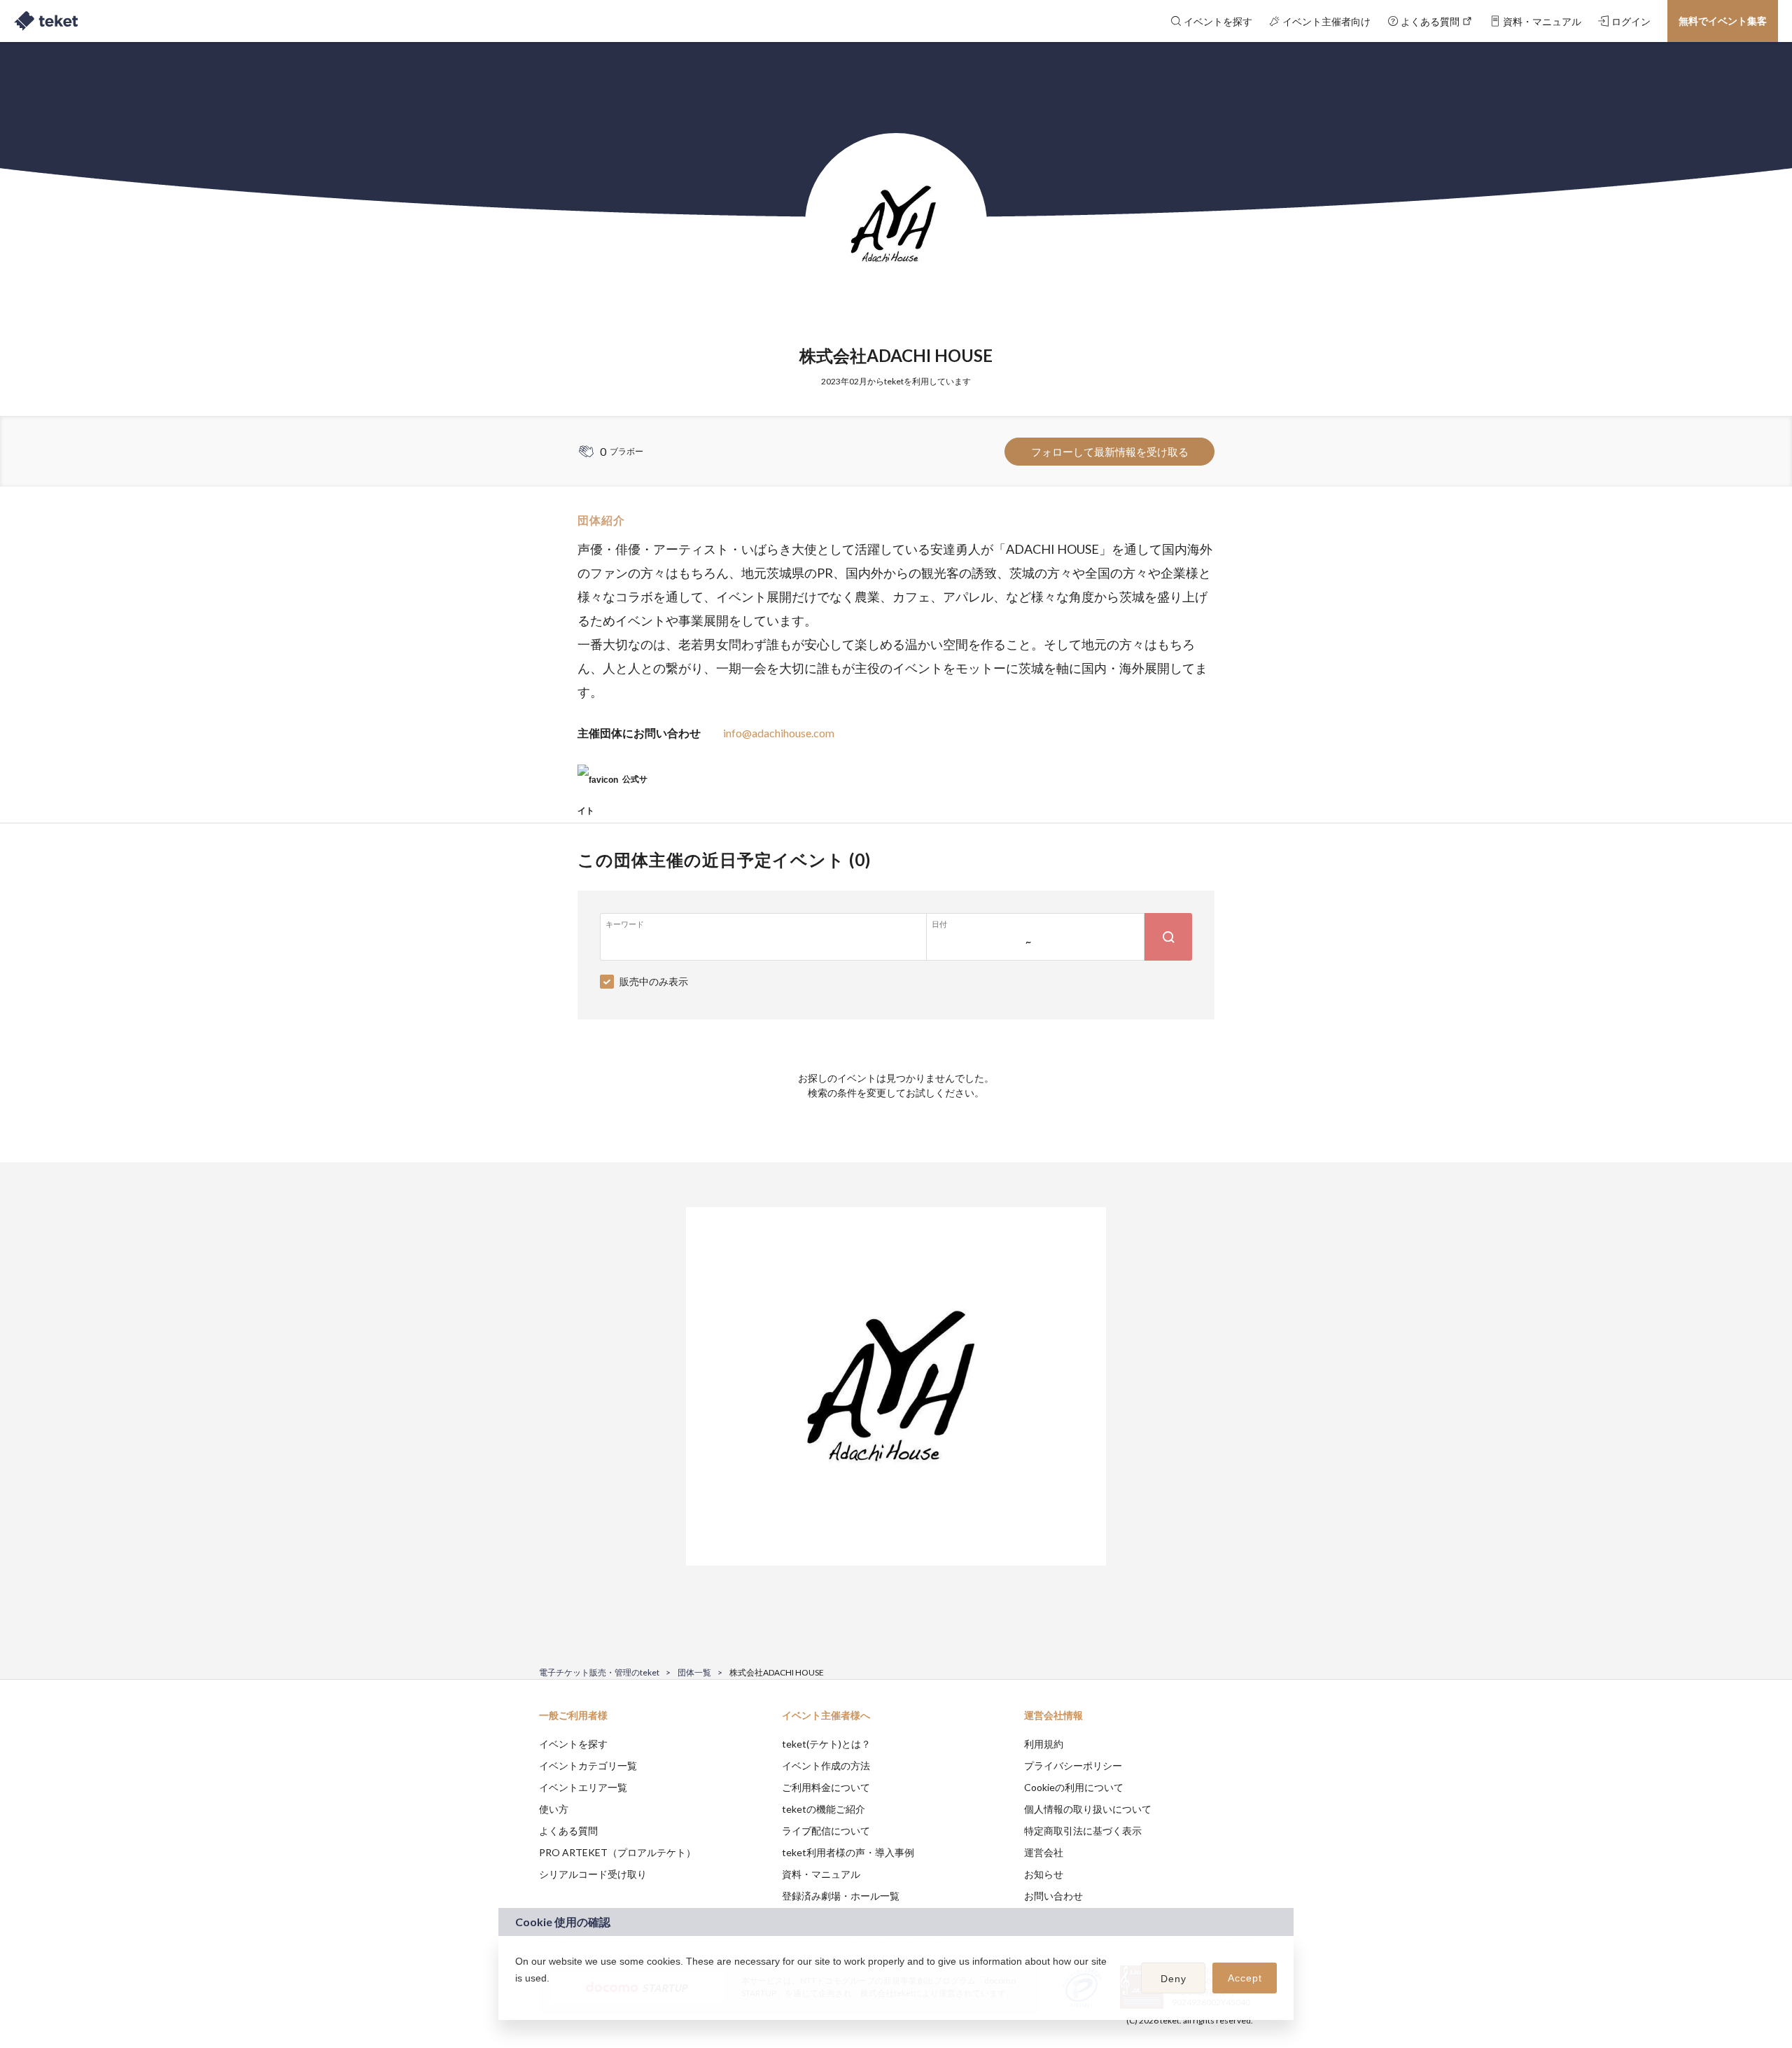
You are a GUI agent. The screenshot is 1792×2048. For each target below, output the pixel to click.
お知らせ (1044, 1874)
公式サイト (612, 785)
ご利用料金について (826, 1787)
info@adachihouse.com (779, 733)
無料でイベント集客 (1723, 21)
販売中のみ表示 (654, 981)
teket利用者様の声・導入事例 (848, 1852)
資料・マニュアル (821, 1874)
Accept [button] (1245, 1978)
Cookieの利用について (1074, 1787)
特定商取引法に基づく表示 (1083, 1831)
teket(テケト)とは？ (826, 1744)
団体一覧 (694, 1672)
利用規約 (1044, 1744)
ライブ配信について (826, 1831)
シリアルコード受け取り (593, 1874)
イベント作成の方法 (826, 1765)
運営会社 (1044, 1852)
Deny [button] (1174, 1979)
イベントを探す (573, 1744)
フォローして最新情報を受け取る (1110, 452)
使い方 (554, 1809)
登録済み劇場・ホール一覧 (841, 1896)
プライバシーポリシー (1073, 1765)
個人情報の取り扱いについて (1088, 1809)
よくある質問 (568, 1831)
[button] (517, 1996)
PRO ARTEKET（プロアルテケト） (617, 1852)
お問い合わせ (1053, 1896)
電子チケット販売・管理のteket (599, 1672)
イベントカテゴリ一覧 (588, 1765)
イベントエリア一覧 (583, 1787)
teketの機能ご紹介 (824, 1809)
